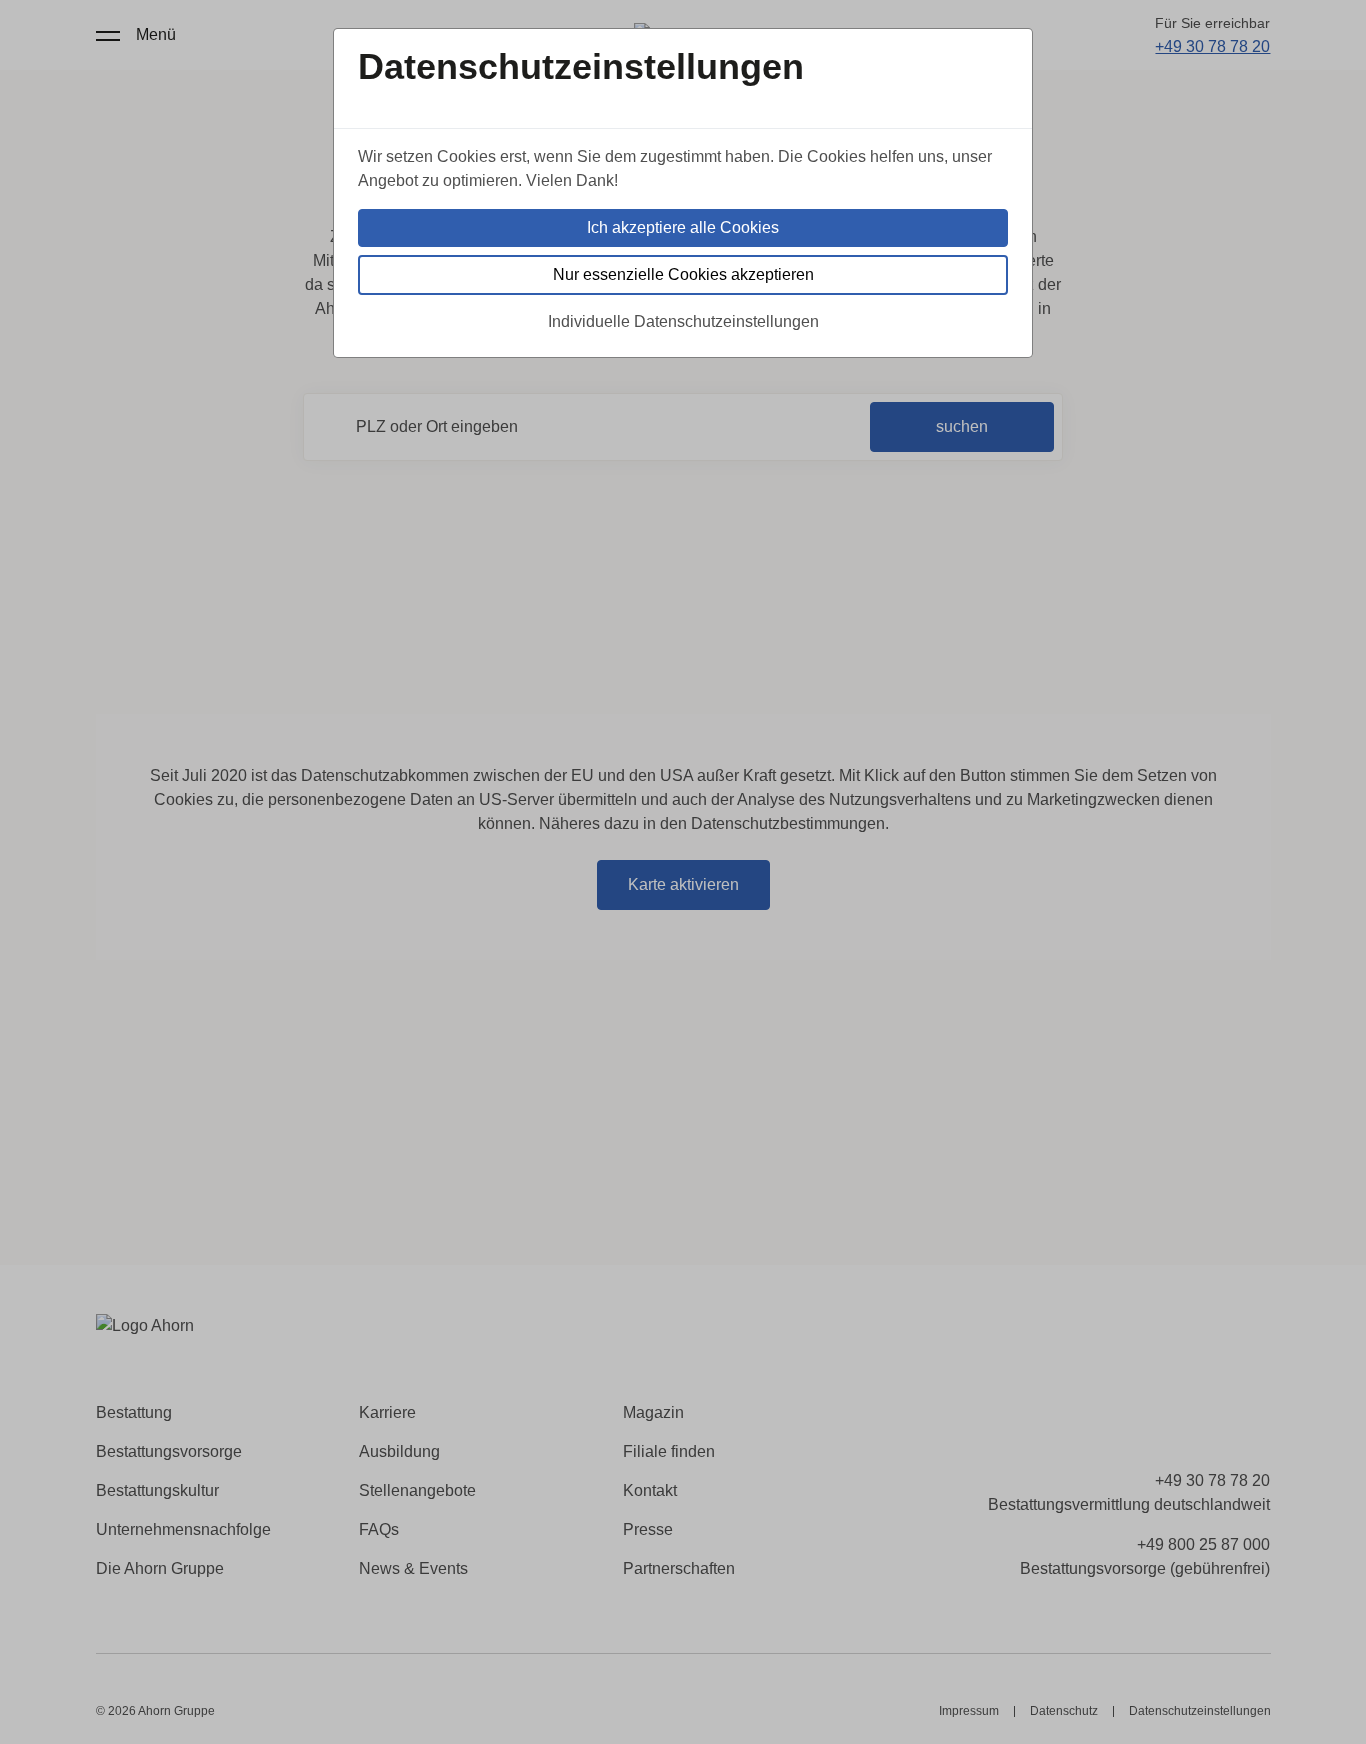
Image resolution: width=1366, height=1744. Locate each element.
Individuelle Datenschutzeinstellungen (683, 321)
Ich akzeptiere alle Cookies (683, 227)
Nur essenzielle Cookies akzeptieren (683, 274)
